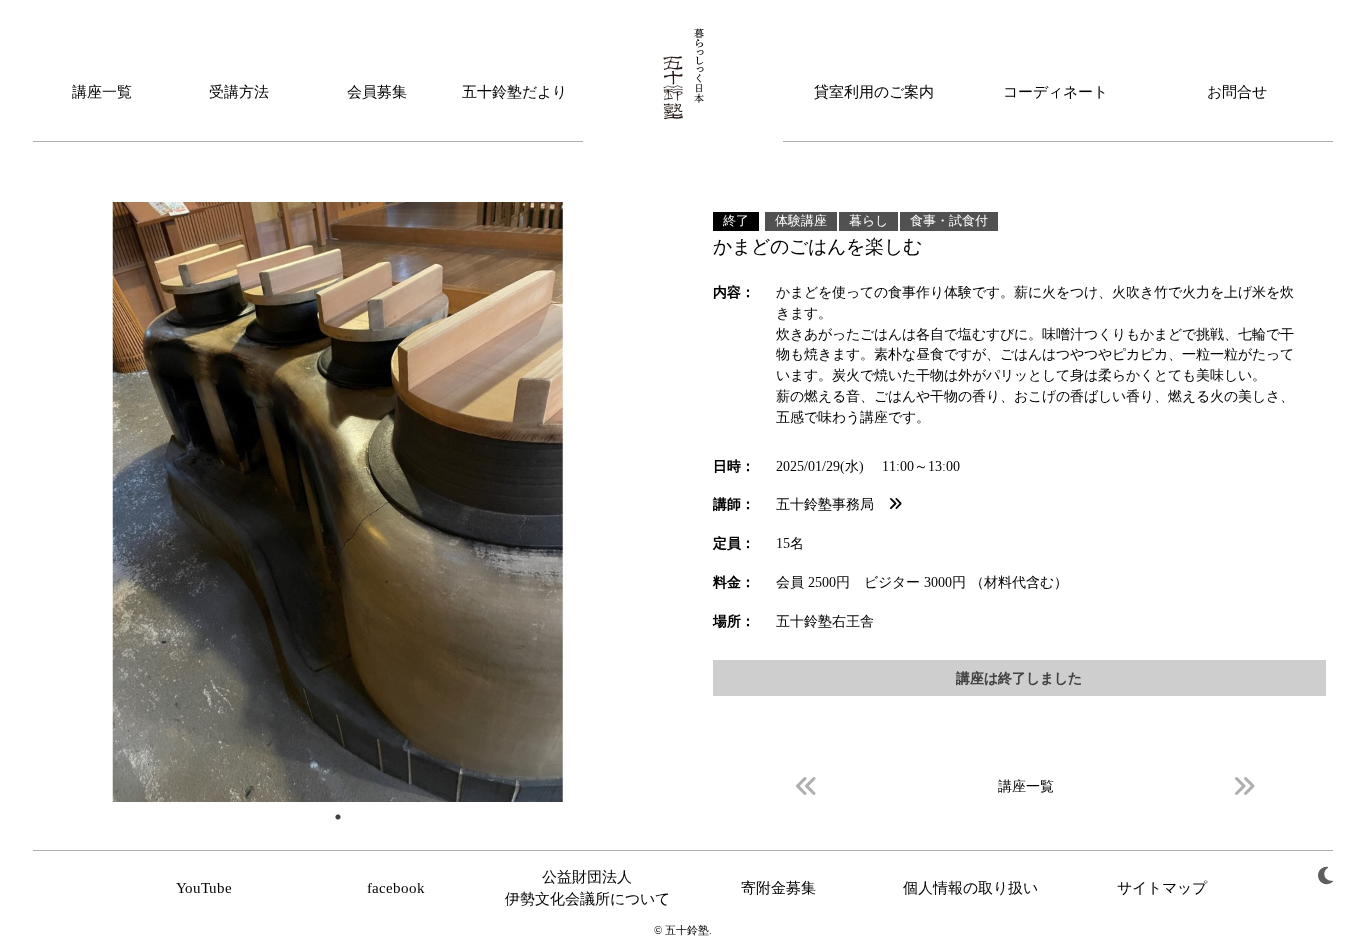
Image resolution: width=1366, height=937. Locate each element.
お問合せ (1237, 92)
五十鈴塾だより (514, 92)
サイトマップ (1162, 888)
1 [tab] (338, 817)
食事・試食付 (949, 221)
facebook (396, 888)
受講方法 (239, 92)
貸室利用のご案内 (874, 92)
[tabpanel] (338, 502)
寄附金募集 (778, 888)
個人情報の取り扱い (970, 888)
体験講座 (801, 221)
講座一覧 (102, 92)
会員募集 (377, 92)
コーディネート (1055, 92)
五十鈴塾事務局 (832, 504)
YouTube (204, 888)
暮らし (868, 221)
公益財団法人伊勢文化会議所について (587, 888)
